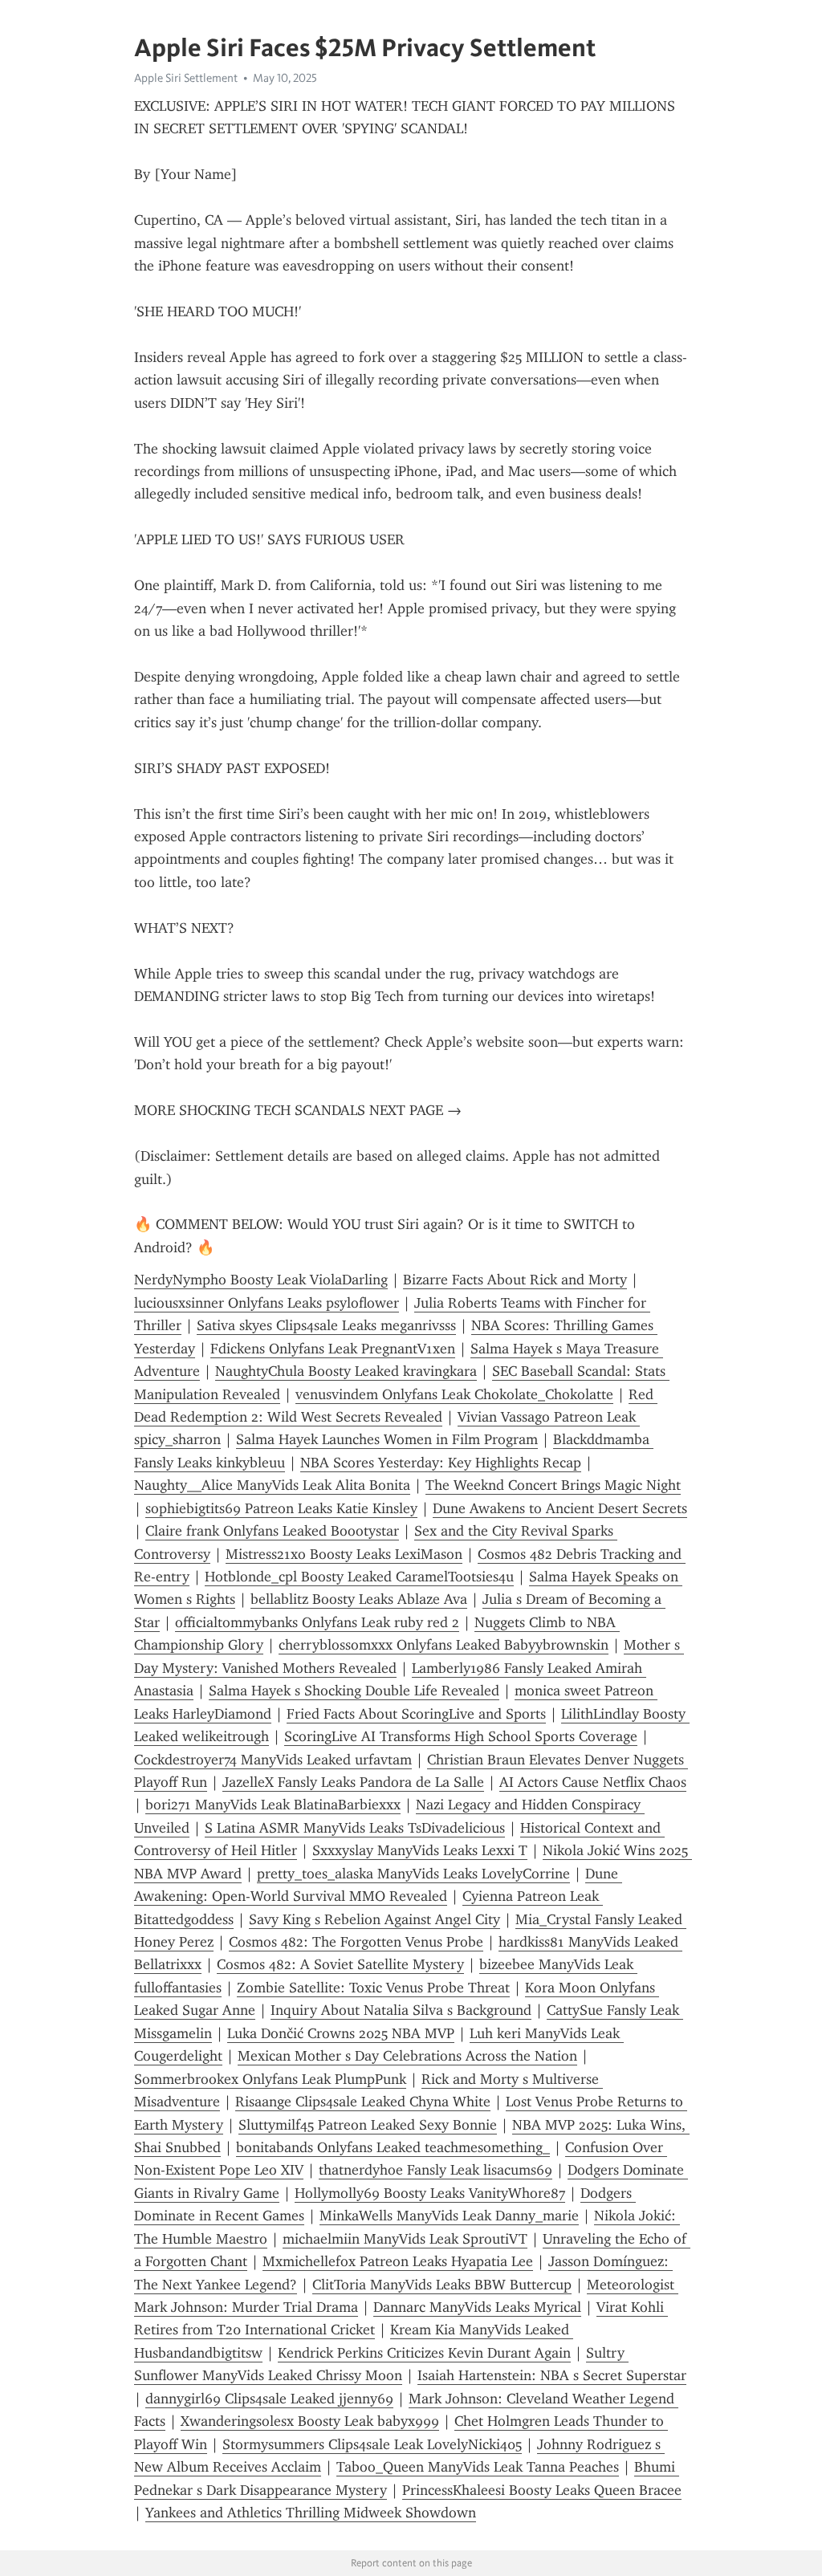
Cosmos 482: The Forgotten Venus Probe (356, 1942)
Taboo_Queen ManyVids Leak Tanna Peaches (478, 2467)
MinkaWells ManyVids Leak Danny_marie (449, 2216)
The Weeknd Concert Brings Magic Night (553, 1485)
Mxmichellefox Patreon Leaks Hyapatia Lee (398, 2261)
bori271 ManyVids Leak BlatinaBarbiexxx (273, 1805)
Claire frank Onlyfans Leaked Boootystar (272, 1531)
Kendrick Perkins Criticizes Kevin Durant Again (424, 2353)
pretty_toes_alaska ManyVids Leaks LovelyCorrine (413, 1874)
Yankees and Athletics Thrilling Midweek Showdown (311, 2513)
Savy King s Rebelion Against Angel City (374, 1919)
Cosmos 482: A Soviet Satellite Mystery (340, 1964)
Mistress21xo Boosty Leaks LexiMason (344, 1554)
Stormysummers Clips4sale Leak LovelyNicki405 (372, 2444)
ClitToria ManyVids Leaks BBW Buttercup (442, 2285)
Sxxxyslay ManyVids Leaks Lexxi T (420, 1850)
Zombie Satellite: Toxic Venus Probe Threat (373, 1988)
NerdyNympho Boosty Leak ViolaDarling (261, 1280)
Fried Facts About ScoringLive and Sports (416, 1714)
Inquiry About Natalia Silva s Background (401, 2010)
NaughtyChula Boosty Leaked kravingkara (346, 1371)
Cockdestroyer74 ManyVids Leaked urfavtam (273, 1760)
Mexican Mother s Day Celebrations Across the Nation (407, 2056)
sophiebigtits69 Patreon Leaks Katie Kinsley (281, 1508)
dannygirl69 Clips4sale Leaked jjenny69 (269, 2399)
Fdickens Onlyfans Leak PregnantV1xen (333, 1349)
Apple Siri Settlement (186, 78)
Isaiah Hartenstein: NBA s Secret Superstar (552, 2375)
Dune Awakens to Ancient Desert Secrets (560, 1508)
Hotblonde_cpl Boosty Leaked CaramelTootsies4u (359, 1577)
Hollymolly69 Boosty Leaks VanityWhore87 (430, 2193)
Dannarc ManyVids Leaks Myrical (477, 2307)
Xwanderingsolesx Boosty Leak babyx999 (310, 2421)
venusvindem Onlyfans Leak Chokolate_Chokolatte (454, 1394)
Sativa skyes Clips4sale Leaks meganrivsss (326, 1325)
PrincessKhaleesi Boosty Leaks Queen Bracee (542, 2490)
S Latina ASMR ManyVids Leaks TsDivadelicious (355, 1828)
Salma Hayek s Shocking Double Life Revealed (354, 1691)
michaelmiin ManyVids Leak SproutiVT (405, 2239)
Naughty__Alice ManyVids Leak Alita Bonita (272, 1485)
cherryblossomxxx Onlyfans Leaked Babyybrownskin (444, 1645)
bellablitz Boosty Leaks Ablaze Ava (359, 1599)
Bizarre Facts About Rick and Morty (515, 1280)
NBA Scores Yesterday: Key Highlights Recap (441, 1463)
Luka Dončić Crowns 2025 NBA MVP (341, 2033)
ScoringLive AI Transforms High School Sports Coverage (461, 1736)
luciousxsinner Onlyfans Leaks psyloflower (267, 1303)
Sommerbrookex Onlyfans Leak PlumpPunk (270, 2079)
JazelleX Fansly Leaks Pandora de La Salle (353, 1782)
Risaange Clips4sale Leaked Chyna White (363, 2102)
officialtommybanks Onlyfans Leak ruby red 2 (317, 1622)
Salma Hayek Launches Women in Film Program (387, 1439)
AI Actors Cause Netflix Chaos (593, 1782)
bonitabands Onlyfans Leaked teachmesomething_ (393, 2147)
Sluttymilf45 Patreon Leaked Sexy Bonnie (368, 2125)
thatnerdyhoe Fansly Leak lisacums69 (435, 2170)
